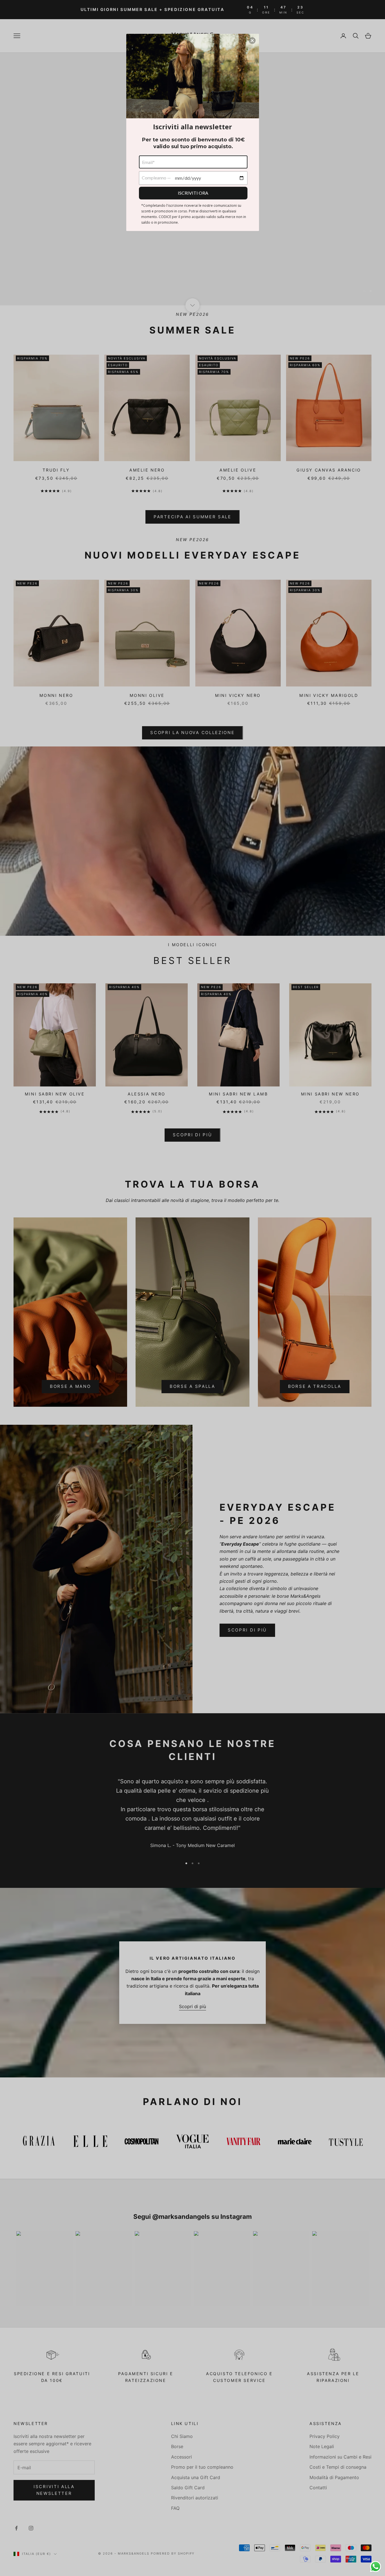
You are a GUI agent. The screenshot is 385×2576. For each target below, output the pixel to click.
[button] (252, 41)
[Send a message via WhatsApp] (376, 2567)
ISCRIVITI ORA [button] (193, 193)
